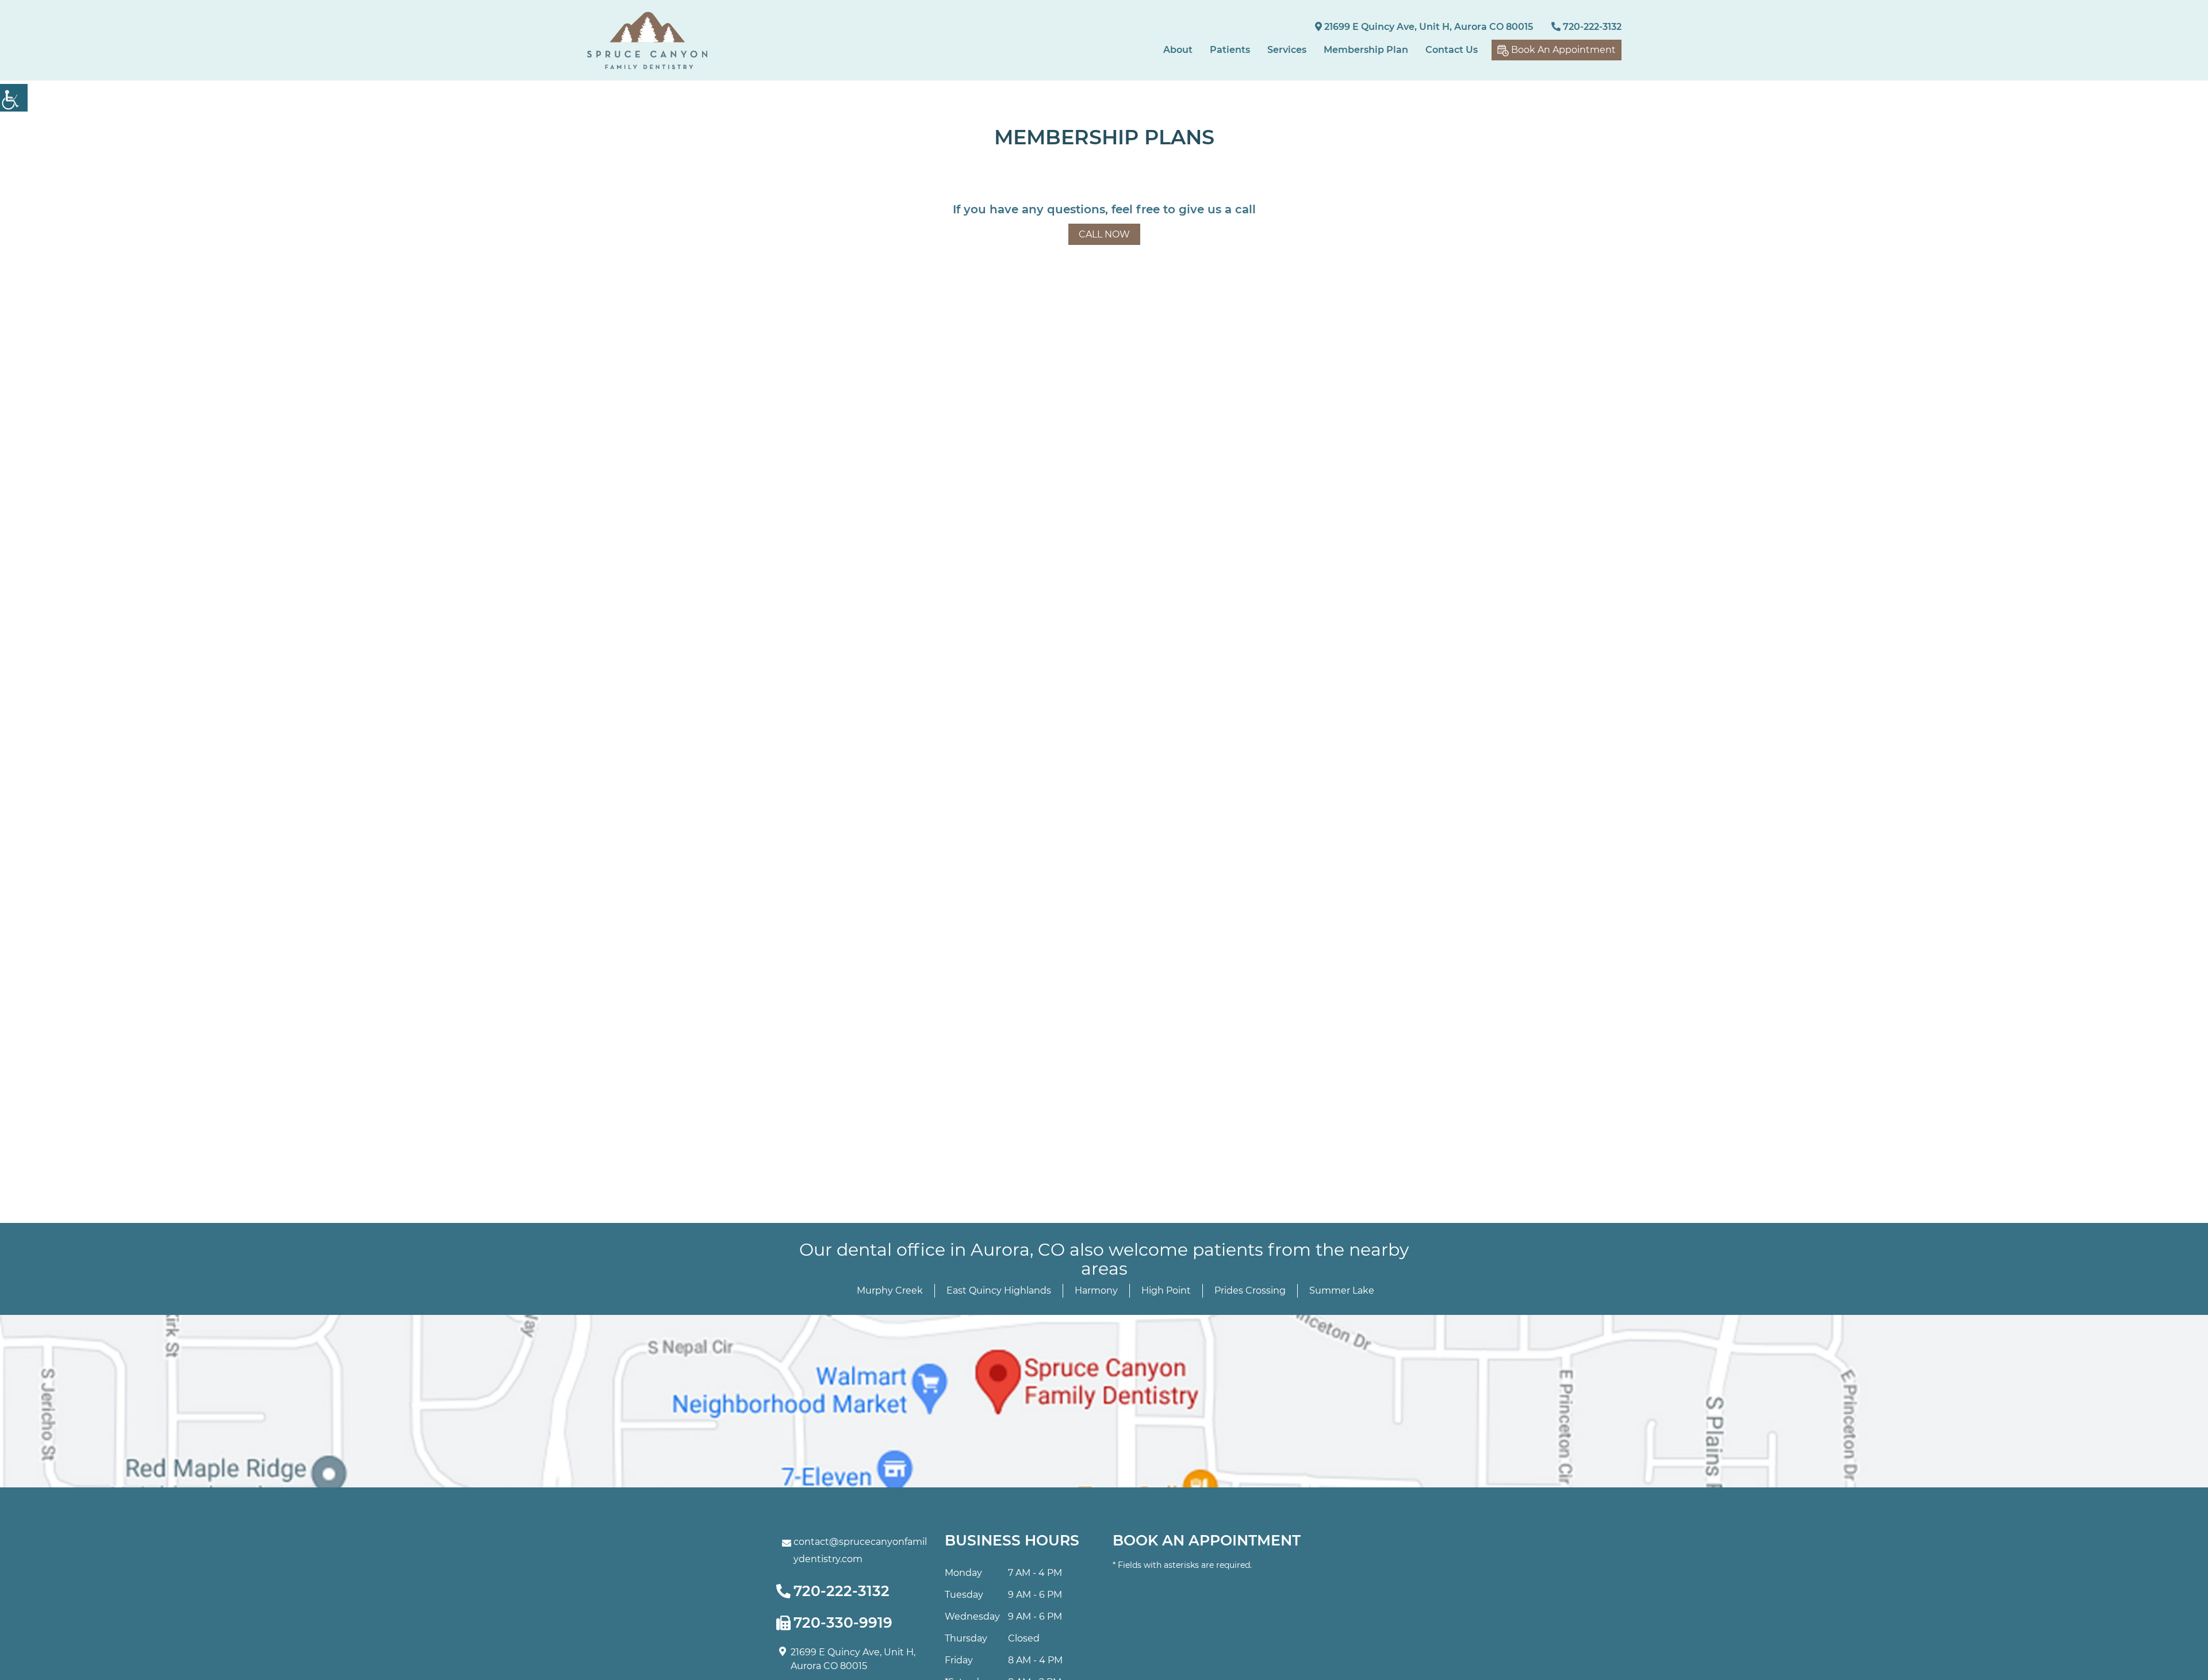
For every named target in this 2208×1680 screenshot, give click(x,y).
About (1178, 50)
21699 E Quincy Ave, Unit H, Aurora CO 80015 (1427, 27)
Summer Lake (1342, 1290)
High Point (1166, 1290)
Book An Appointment (1562, 50)
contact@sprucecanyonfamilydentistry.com (860, 1550)
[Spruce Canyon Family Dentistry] (647, 41)
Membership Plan (1366, 50)
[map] (1104, 1401)
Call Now (1104, 234)
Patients (1230, 50)
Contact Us (1452, 50)
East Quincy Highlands (999, 1290)
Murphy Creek (890, 1290)
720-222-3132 (1591, 27)
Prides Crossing (1250, 1290)
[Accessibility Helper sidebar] (14, 98)
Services (1287, 50)
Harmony (1096, 1290)
